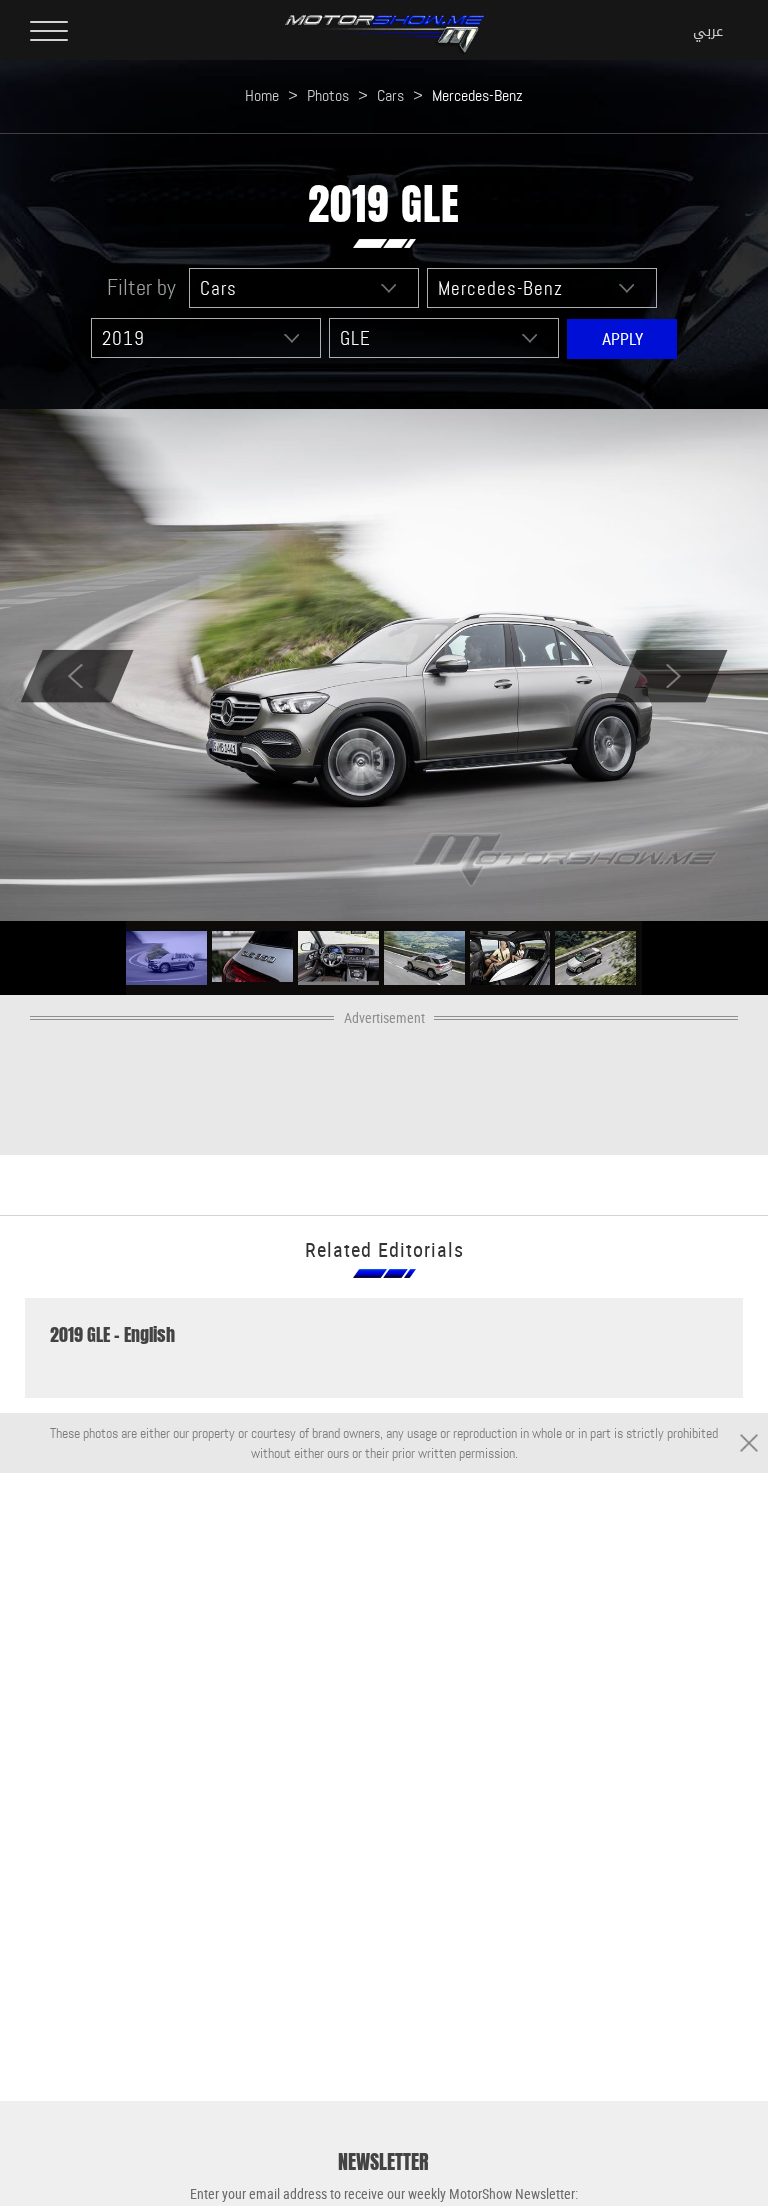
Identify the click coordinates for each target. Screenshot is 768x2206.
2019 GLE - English (112, 1335)
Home (262, 95)
